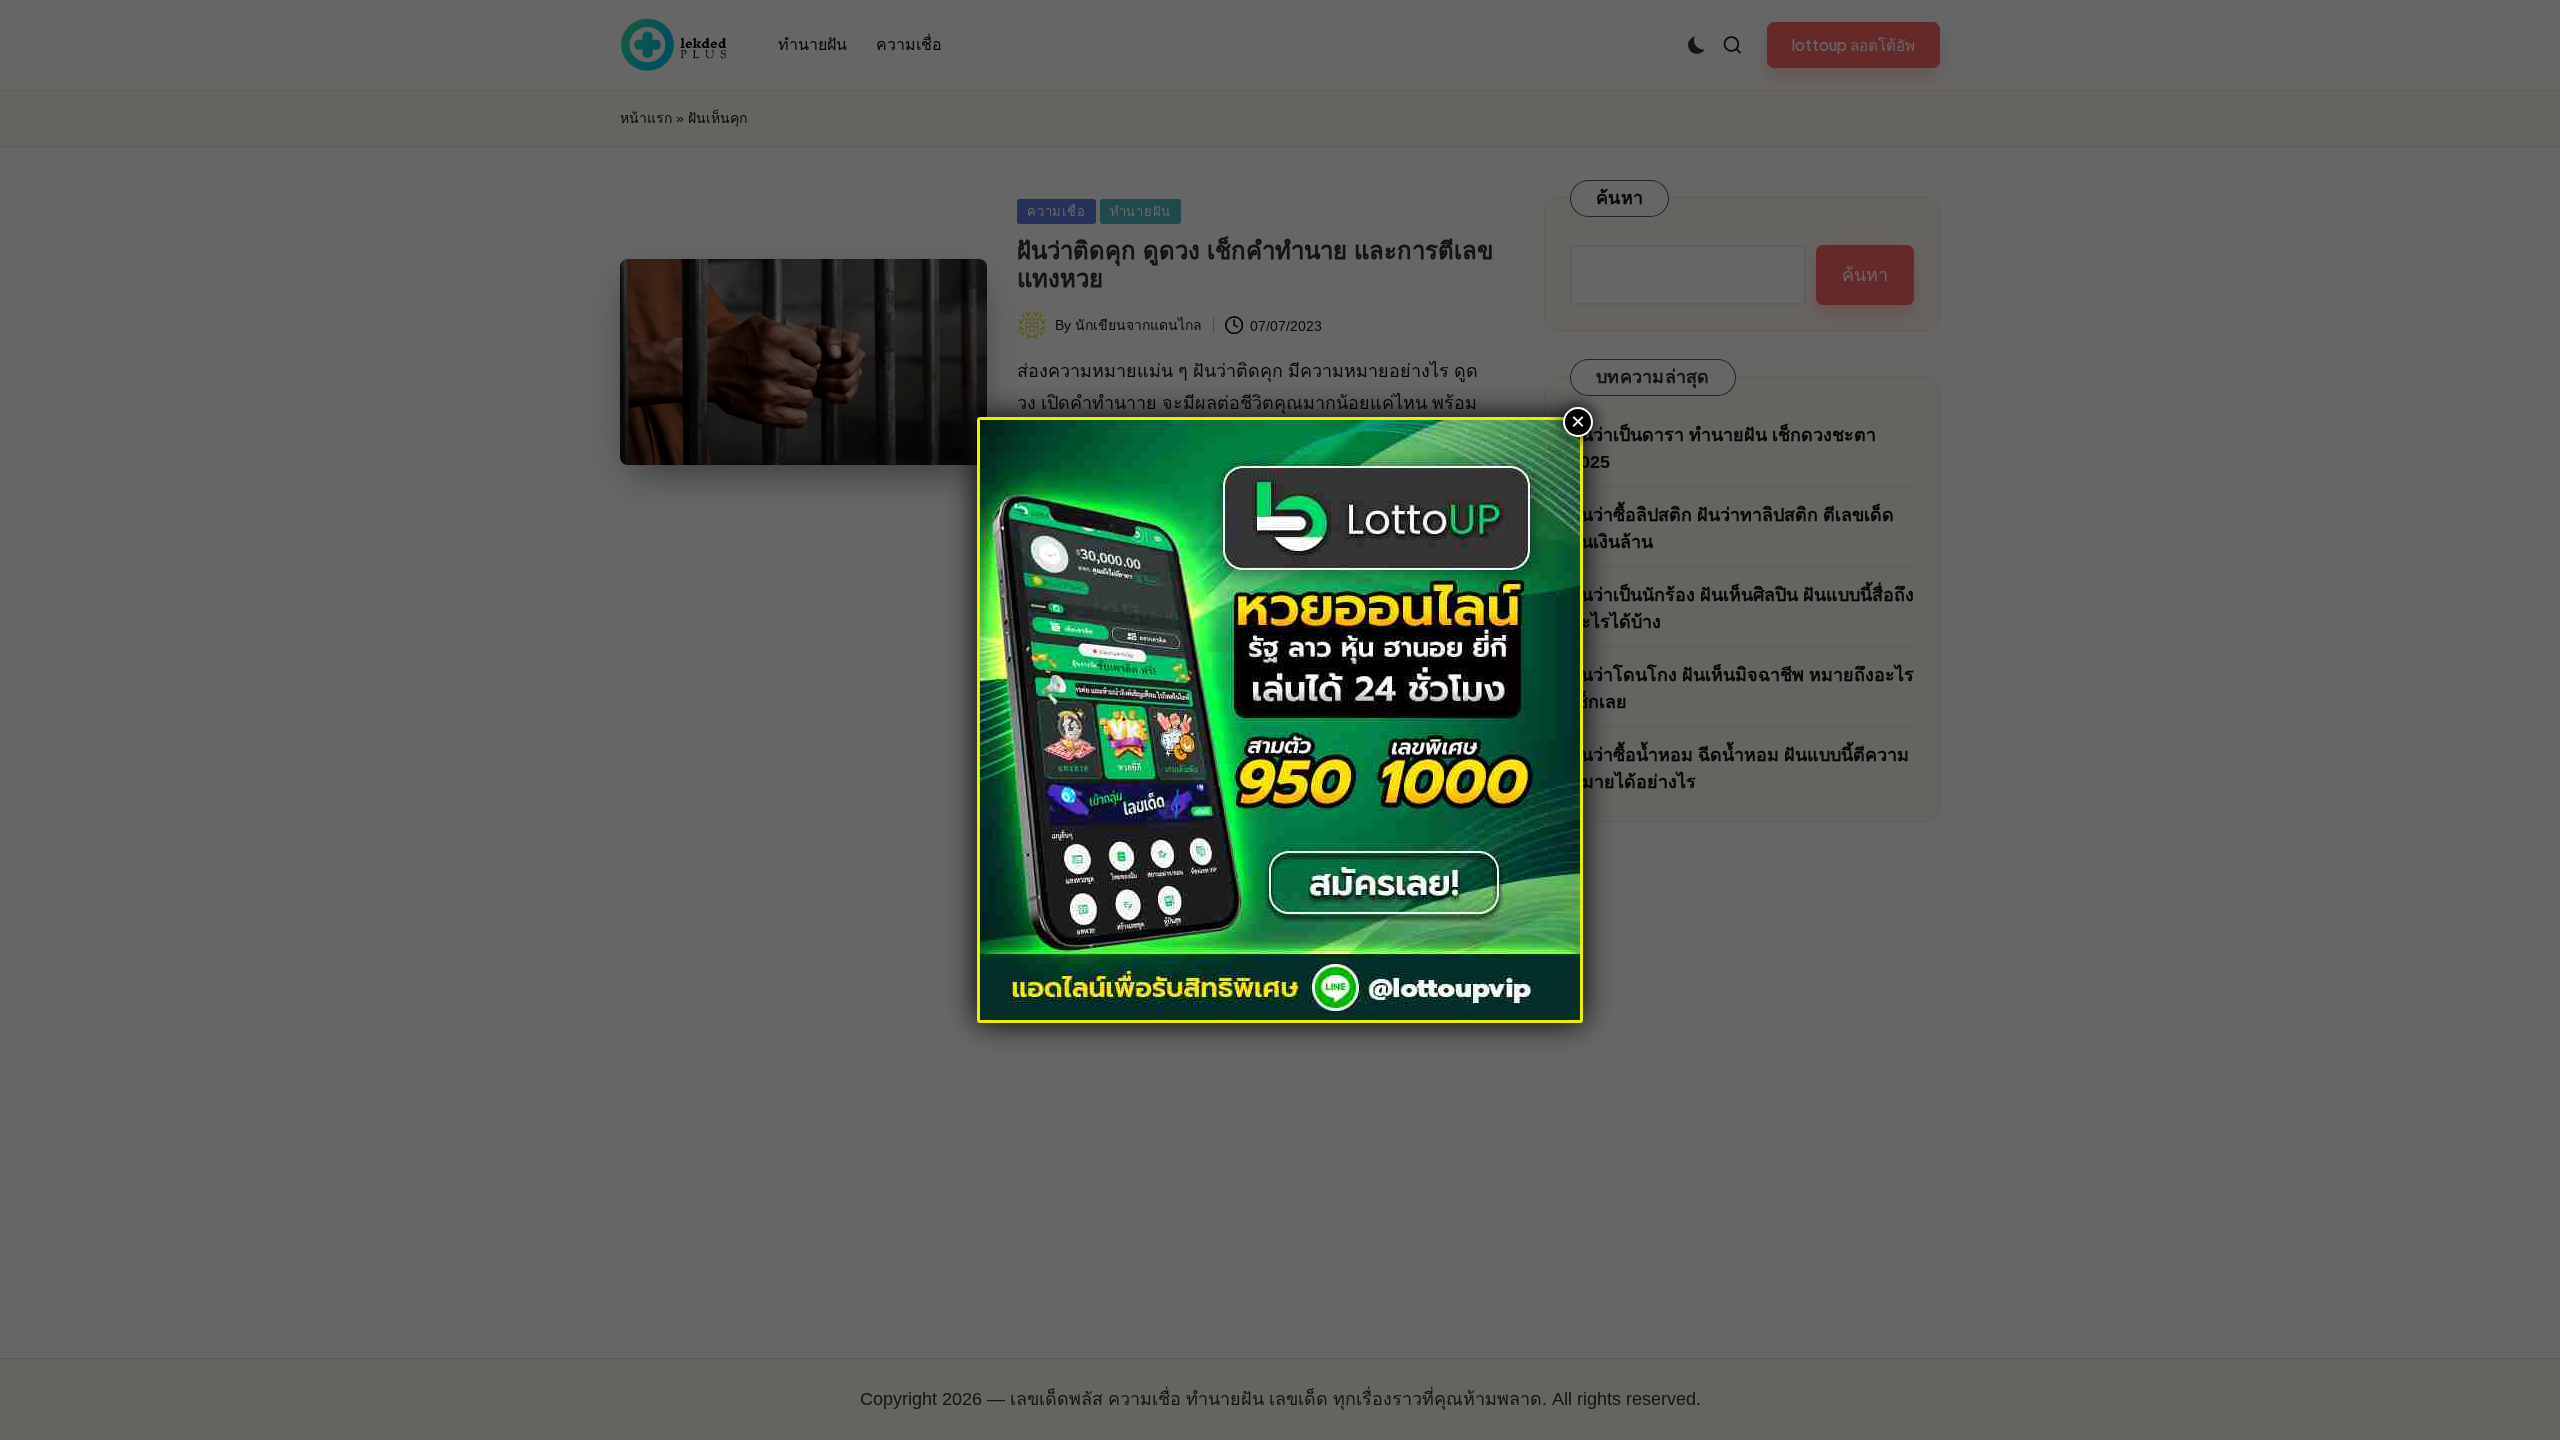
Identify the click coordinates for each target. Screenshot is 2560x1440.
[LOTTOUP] (1280, 718)
